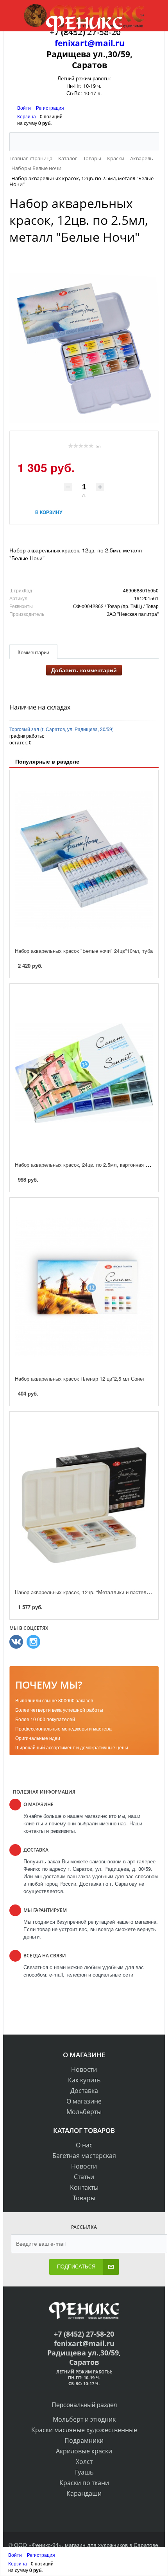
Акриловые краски (84, 2451)
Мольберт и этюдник (84, 2419)
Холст (84, 2462)
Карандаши (84, 2493)
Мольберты (84, 2112)
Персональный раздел (84, 2405)
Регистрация (50, 108)
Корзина (27, 116)
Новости (84, 2069)
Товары (84, 2198)
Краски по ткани (84, 2483)
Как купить (84, 2080)
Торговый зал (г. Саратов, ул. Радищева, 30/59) (62, 729)
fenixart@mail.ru (90, 43)
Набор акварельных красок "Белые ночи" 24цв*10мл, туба (84, 951)
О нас (84, 2145)
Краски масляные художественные (84, 2430)
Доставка (84, 2091)
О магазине (84, 2101)
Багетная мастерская (84, 2156)
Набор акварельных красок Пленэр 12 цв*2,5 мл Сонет (80, 1379)
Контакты (84, 2187)
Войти (25, 108)
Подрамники (84, 2440)
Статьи (84, 2177)
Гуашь (84, 2472)
